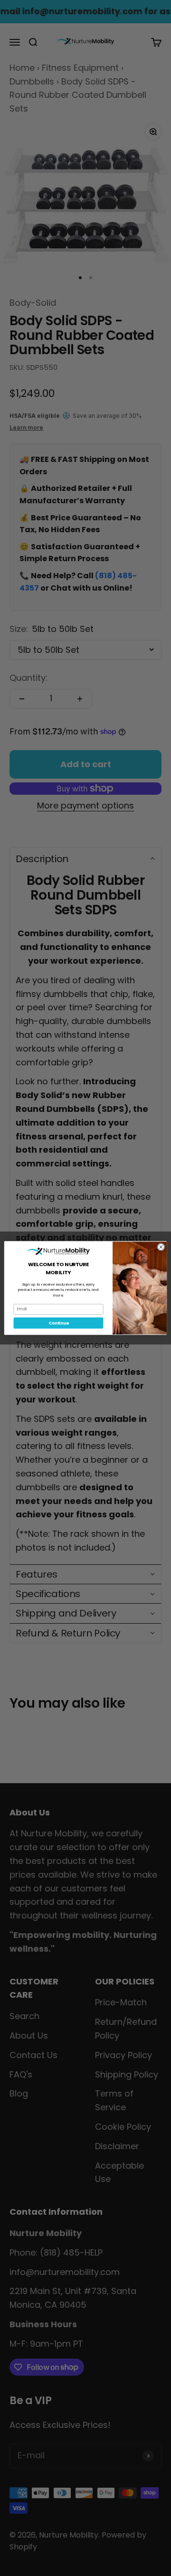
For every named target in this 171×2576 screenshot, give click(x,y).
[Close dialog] (161, 1247)
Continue (58, 1323)
